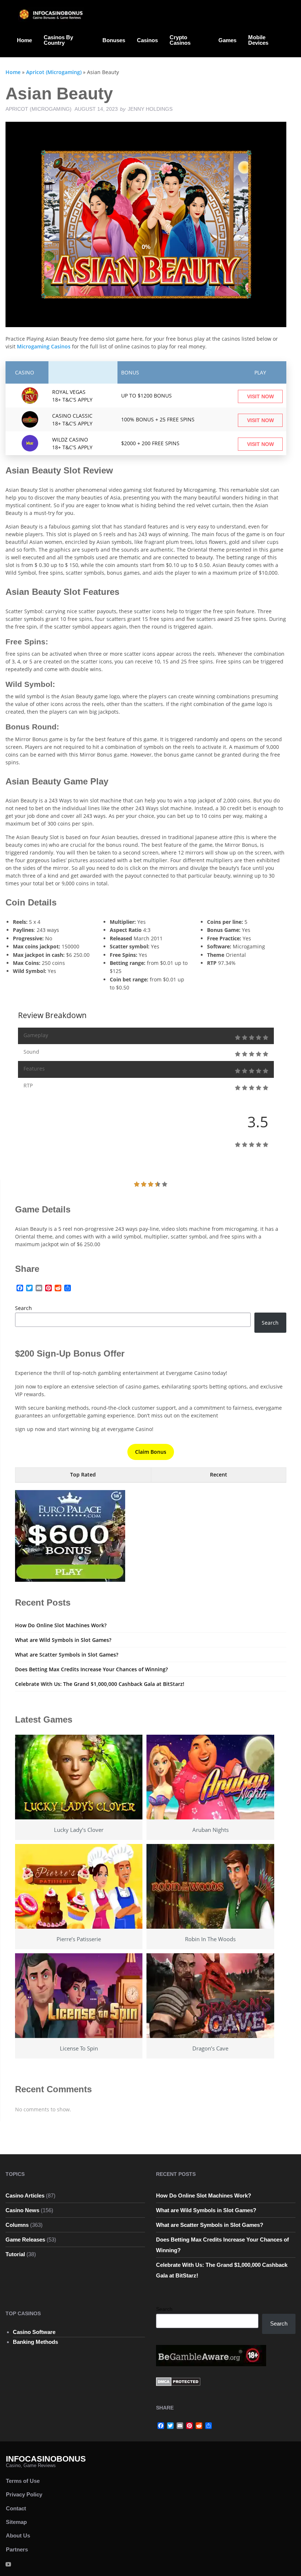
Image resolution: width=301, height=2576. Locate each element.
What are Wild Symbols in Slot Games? (63, 1640)
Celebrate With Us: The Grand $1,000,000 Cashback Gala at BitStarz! (100, 1684)
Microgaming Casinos (44, 346)
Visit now (260, 396)
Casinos (147, 40)
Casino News (22, 2210)
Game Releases (25, 2240)
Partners (17, 2549)
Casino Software (34, 2332)
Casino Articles (25, 2196)
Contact (16, 2508)
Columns (17, 2225)
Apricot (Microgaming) (54, 72)
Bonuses (114, 40)
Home (24, 40)
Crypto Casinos (180, 40)
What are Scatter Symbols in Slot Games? (67, 1655)
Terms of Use (23, 2481)
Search (23, 1308)
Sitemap (16, 2522)
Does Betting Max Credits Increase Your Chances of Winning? (91, 1669)
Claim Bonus (151, 1452)
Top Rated (83, 1474)
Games (227, 40)
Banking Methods (35, 2342)
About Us (18, 2535)
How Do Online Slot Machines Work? (61, 1625)
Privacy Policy (24, 2494)
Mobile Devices (258, 40)
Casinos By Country (58, 40)
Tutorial (15, 2254)
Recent (219, 1474)
